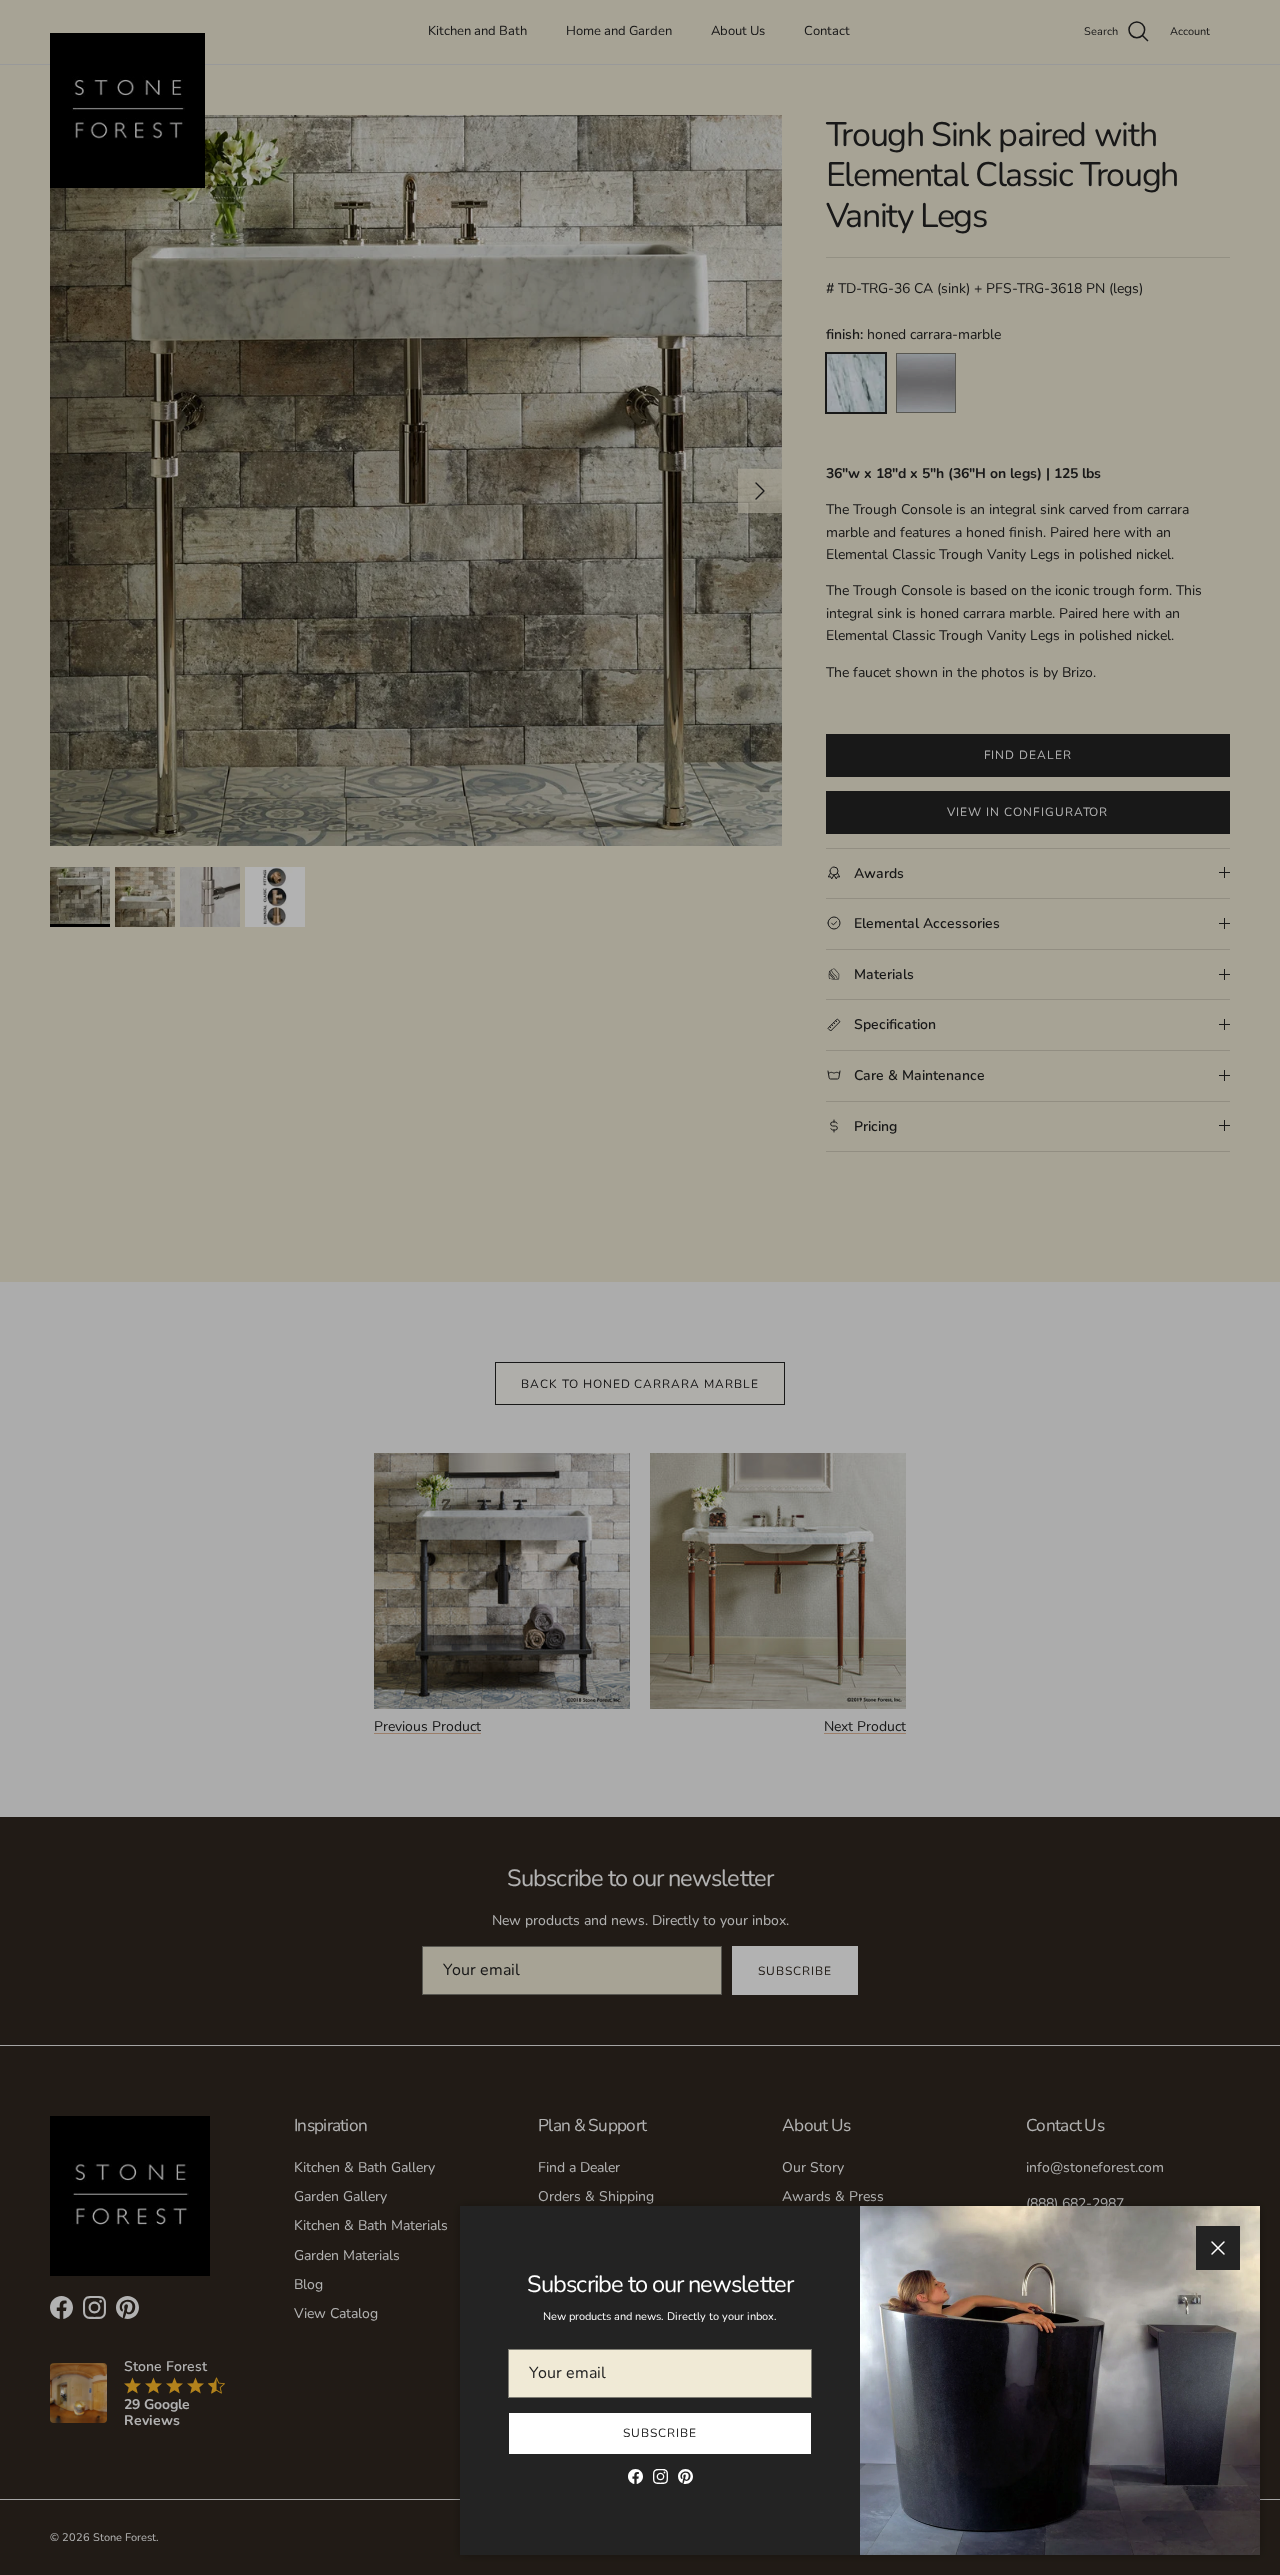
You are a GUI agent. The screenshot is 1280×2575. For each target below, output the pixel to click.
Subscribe (660, 2433)
